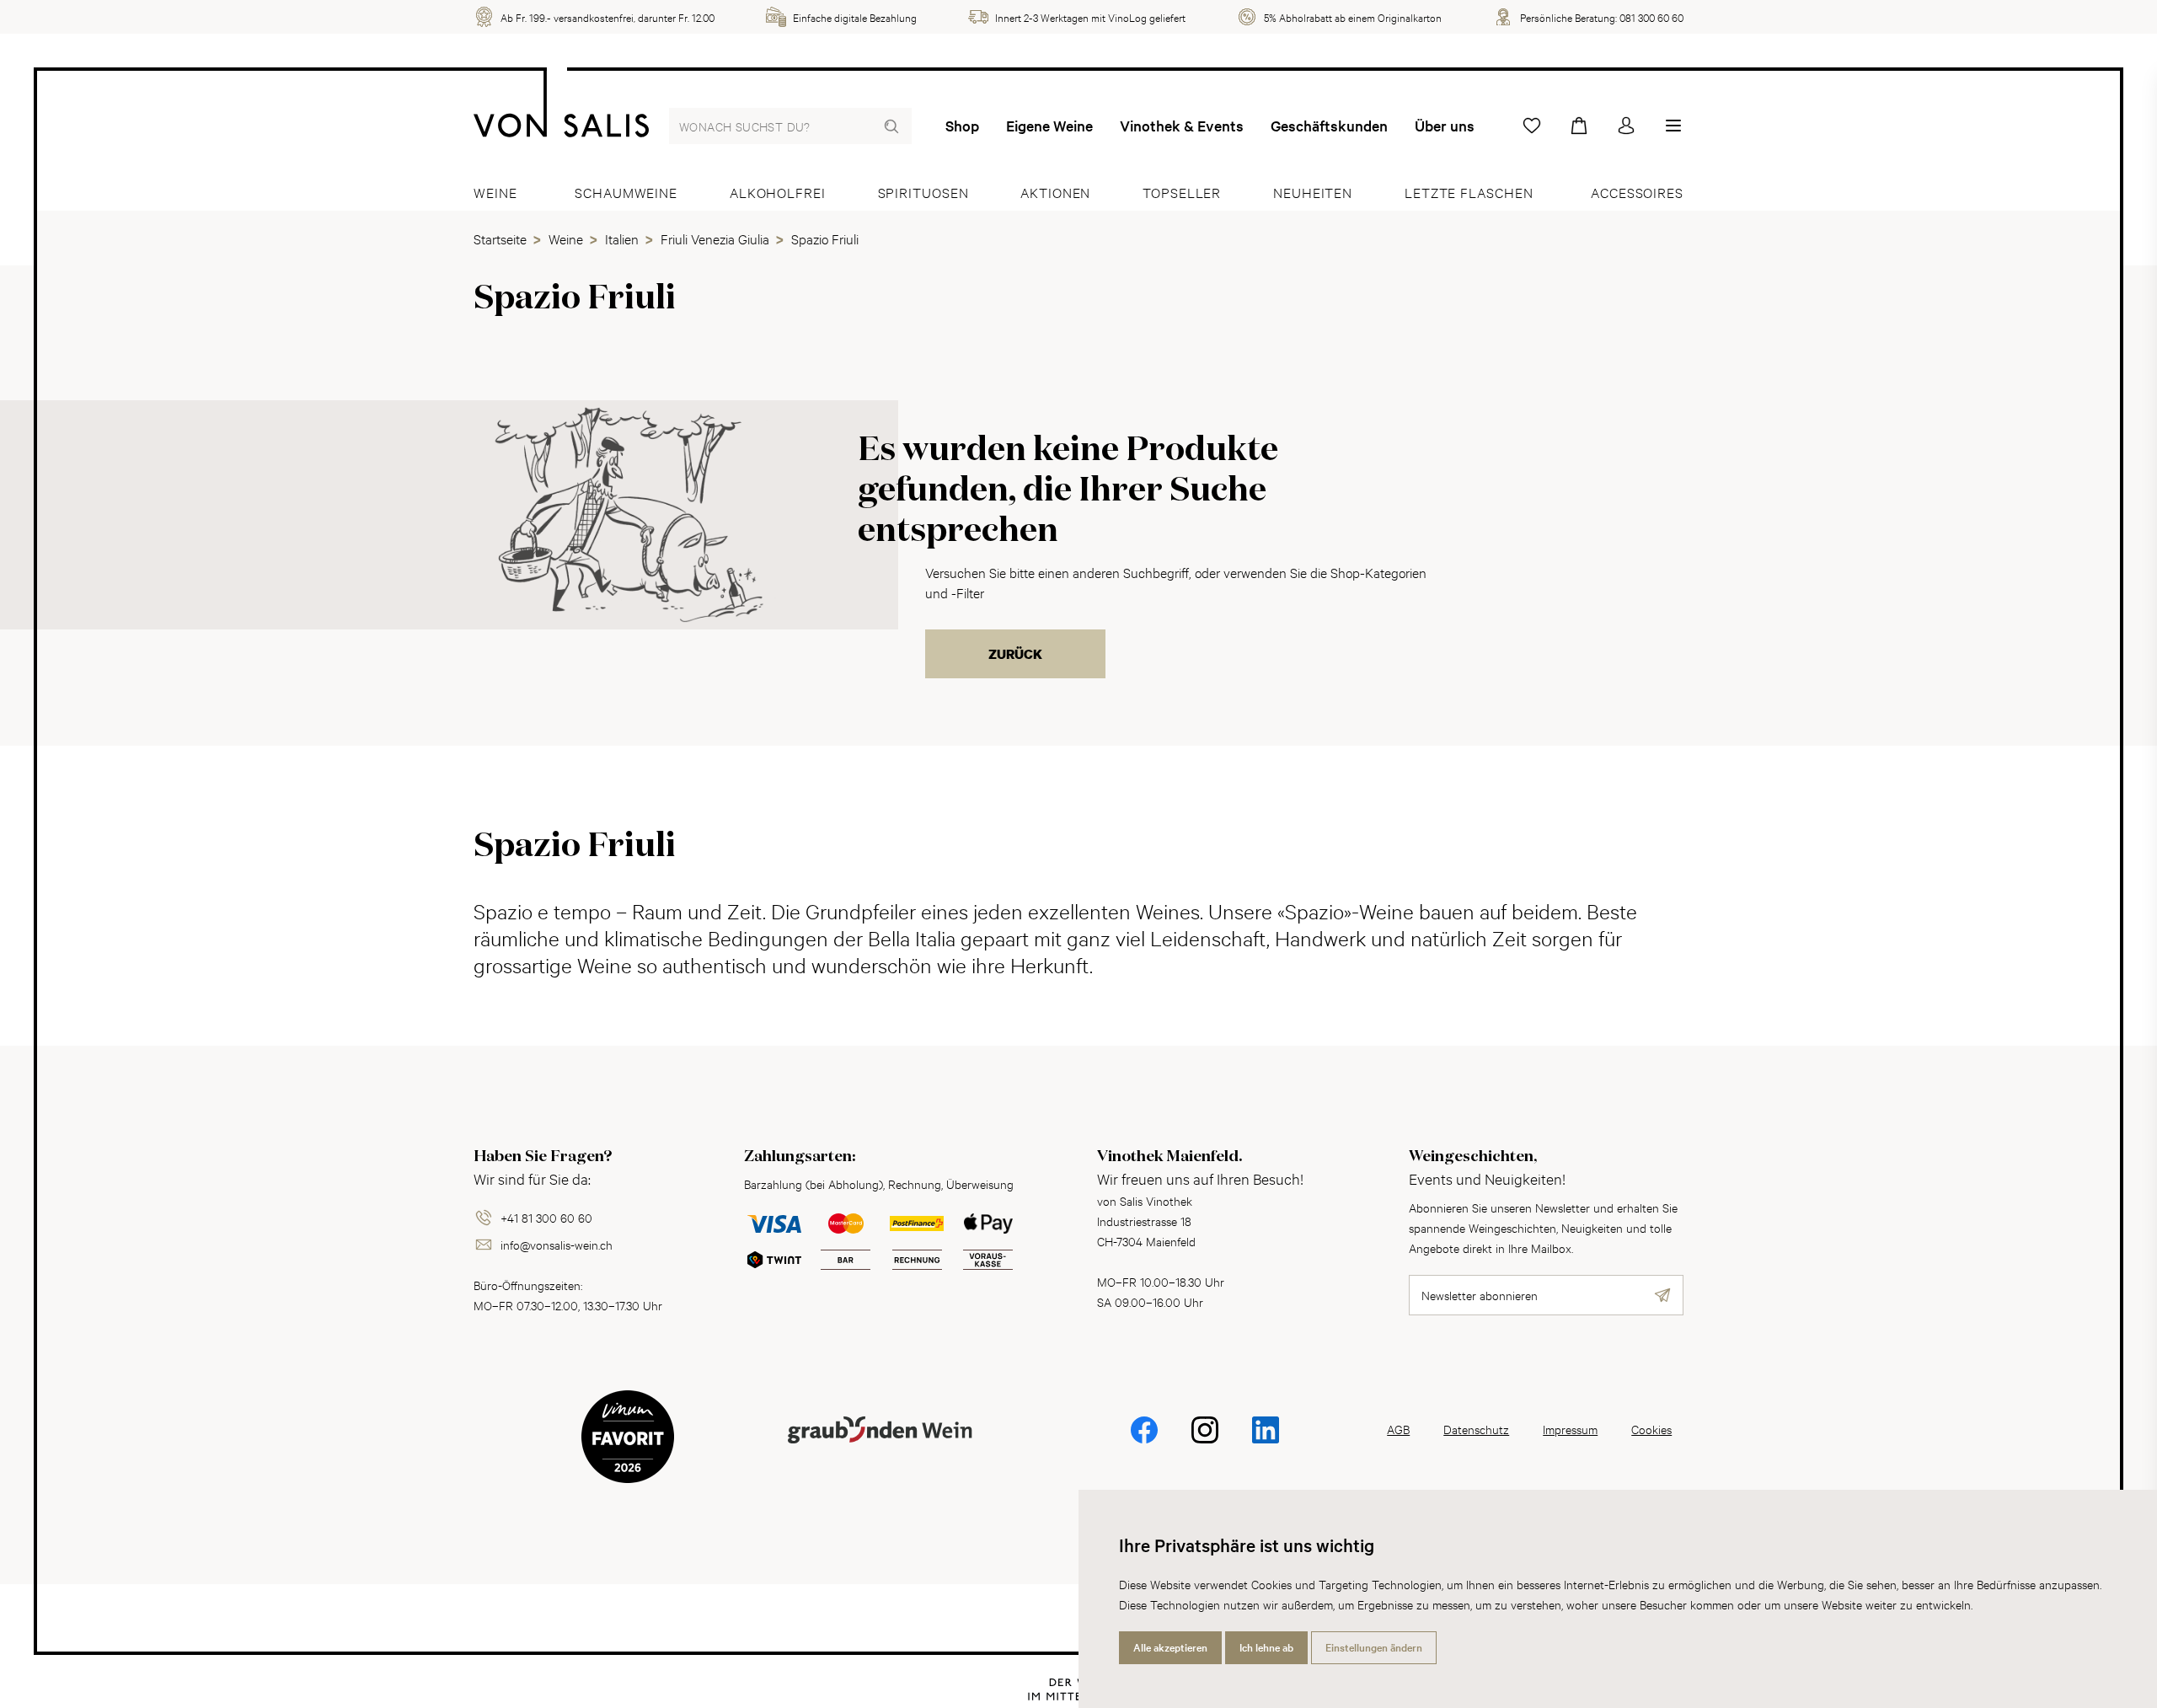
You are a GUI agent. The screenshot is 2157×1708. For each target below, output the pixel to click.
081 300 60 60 (1651, 17)
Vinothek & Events (1182, 126)
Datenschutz (1476, 1429)
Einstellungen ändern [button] (1374, 1647)
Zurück (1015, 654)
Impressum (1570, 1429)
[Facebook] (1144, 1441)
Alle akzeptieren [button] (1170, 1647)
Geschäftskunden (1329, 126)
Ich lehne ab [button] (1266, 1647)
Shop (962, 126)
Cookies (1651, 1429)
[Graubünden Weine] (880, 1450)
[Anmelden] (1626, 126)
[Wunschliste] (1532, 126)
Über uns (1445, 126)
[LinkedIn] (1266, 1441)
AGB (1398, 1429)
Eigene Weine (1049, 126)
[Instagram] (1205, 1441)
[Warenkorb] (1579, 126)
